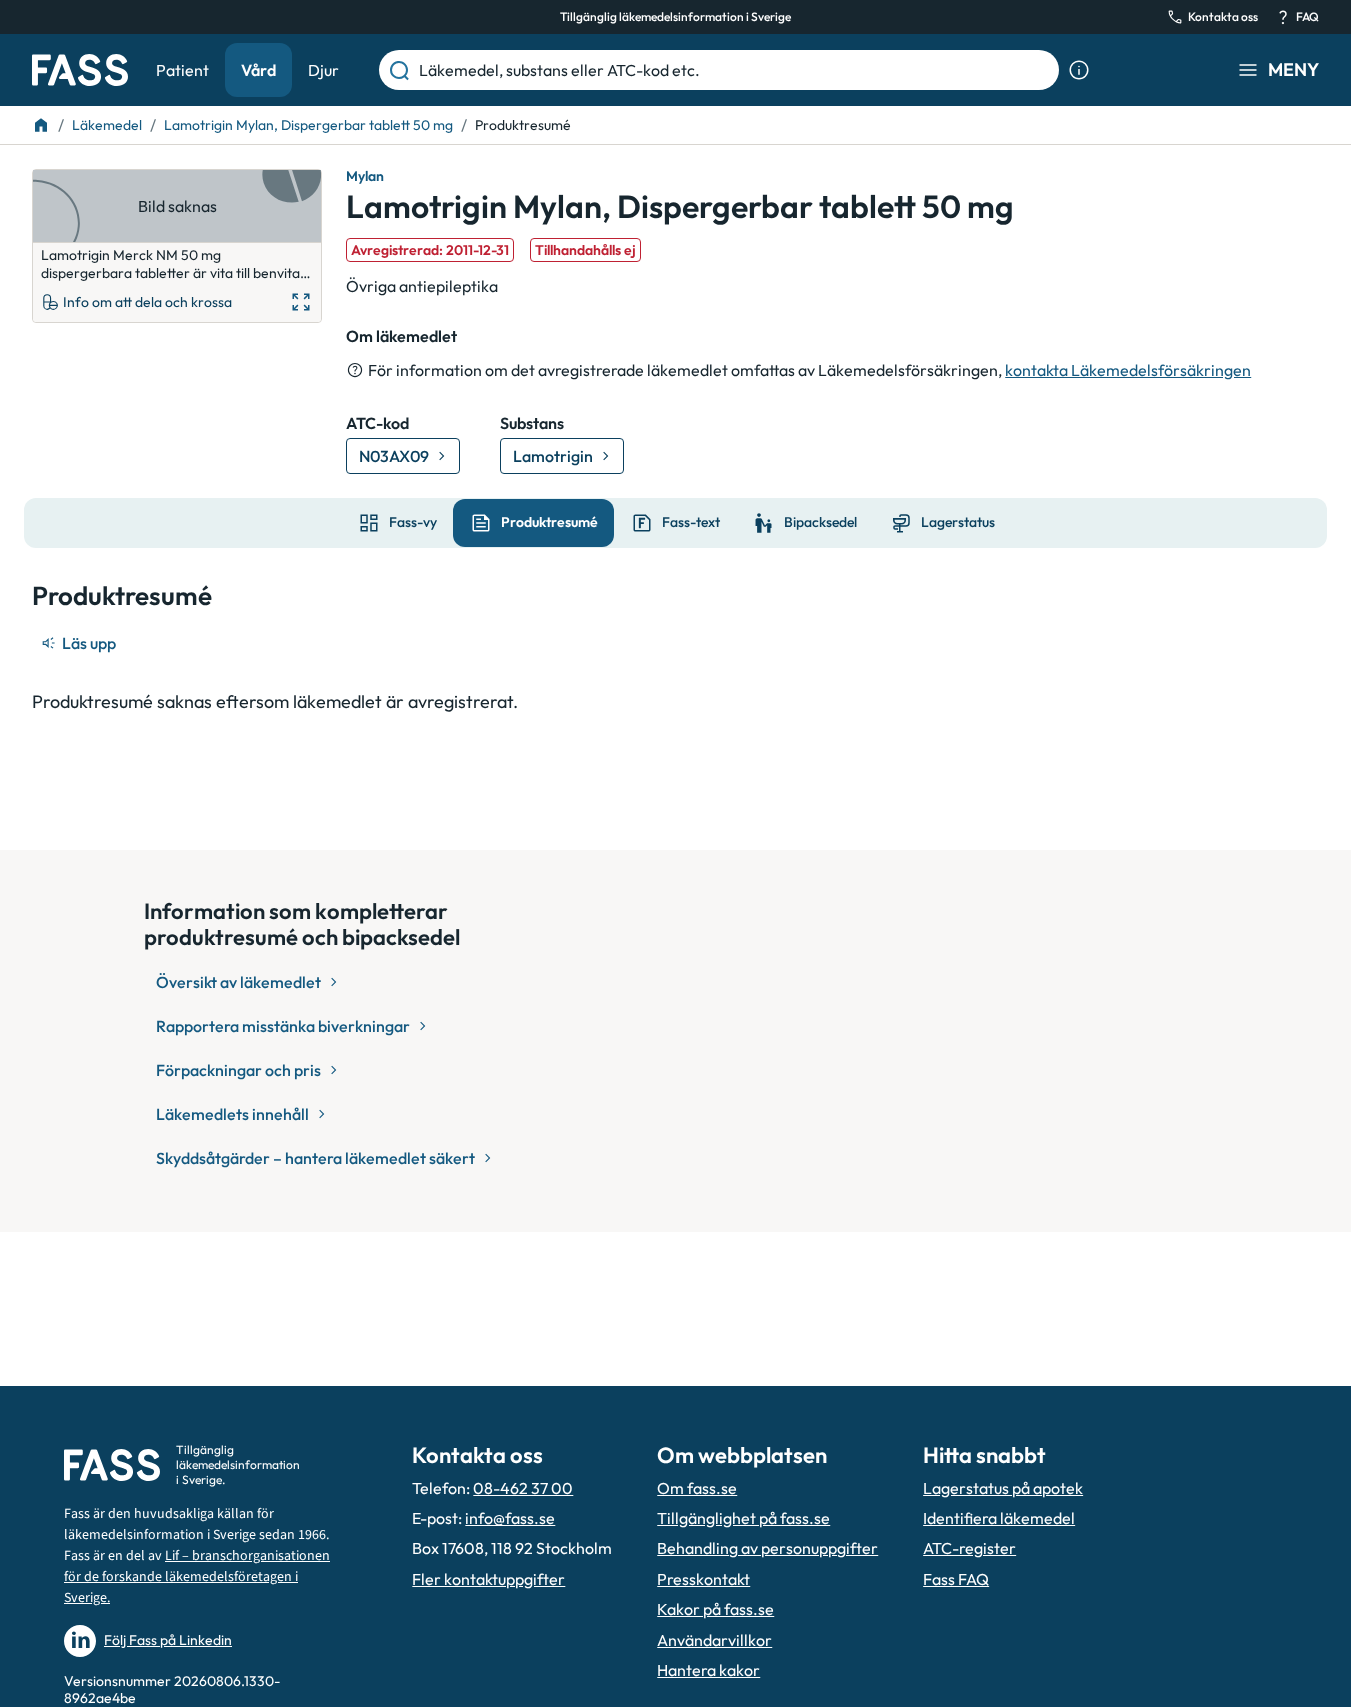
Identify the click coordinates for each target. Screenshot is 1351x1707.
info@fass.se (510, 1518)
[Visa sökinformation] (1079, 70)
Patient (182, 70)
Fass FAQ (956, 1579)
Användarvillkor (714, 1640)
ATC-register (969, 1548)
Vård (258, 70)
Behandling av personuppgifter (767, 1548)
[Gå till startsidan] (80, 70)
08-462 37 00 (523, 1488)
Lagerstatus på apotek (1003, 1488)
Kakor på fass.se (715, 1609)
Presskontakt (703, 1579)
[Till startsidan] (41, 125)
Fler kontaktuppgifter (488, 1579)
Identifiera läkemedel (999, 1518)
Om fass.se (697, 1488)
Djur (323, 70)
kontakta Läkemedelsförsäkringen (1128, 370)
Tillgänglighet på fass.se (743, 1518)
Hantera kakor (708, 1670)
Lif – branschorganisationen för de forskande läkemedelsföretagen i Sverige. (197, 1577)
